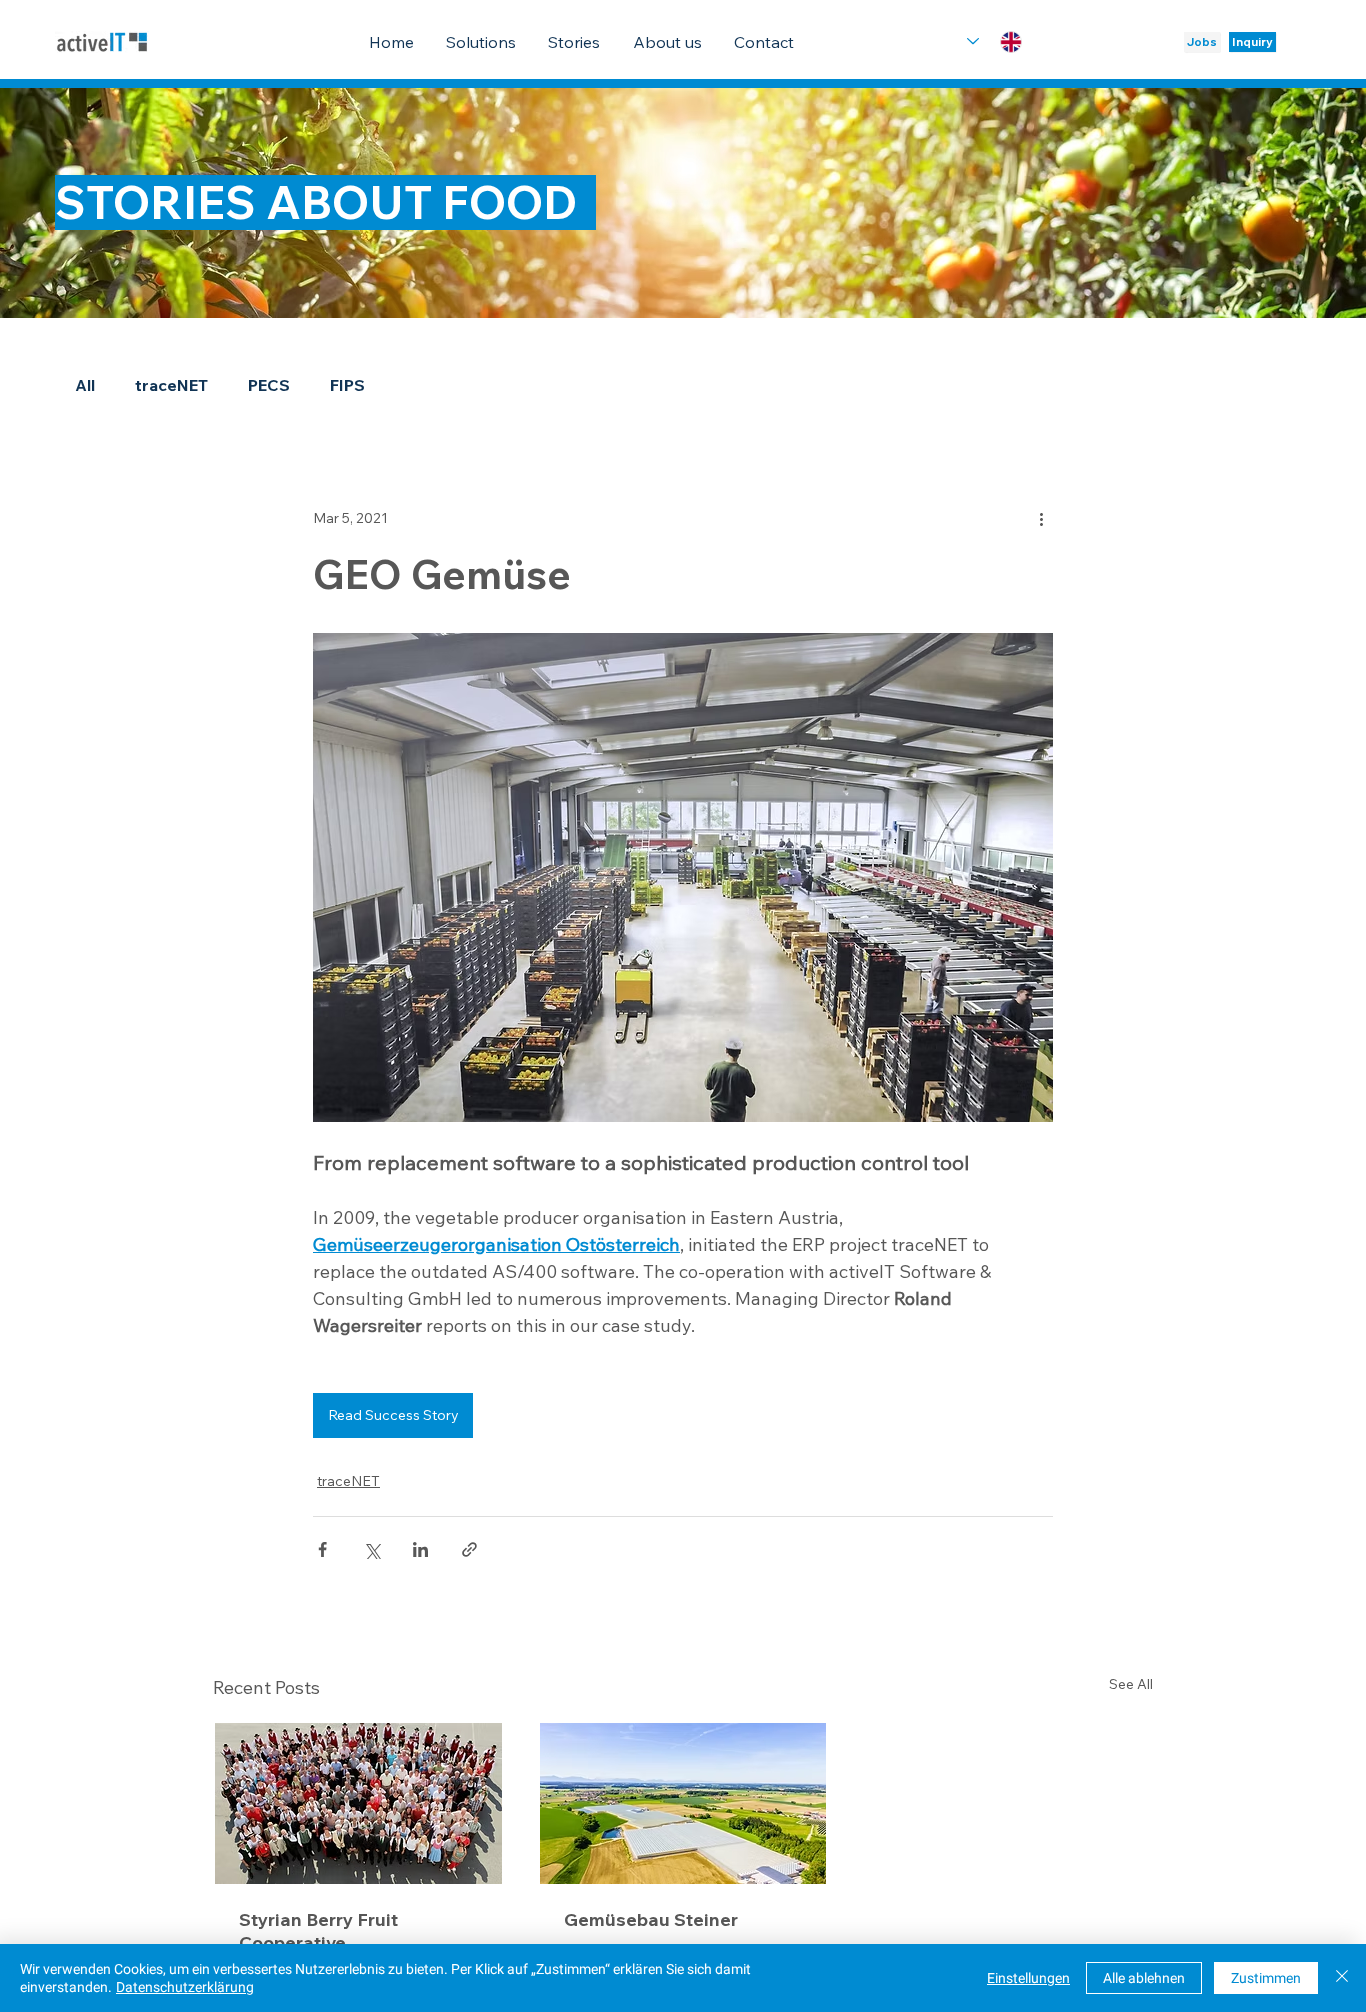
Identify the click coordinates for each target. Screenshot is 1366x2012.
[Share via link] (469, 1549)
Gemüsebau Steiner (651, 1919)
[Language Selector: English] (994, 41)
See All (1131, 1684)
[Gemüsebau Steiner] (683, 1803)
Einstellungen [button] (1028, 1978)
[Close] (1342, 1978)
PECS (269, 385)
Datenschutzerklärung (185, 1987)
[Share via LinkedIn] (420, 1549)
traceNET (171, 385)
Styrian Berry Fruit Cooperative (318, 1931)
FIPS (347, 385)
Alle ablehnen (1144, 1978)
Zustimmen (1266, 1978)
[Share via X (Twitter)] (371, 1549)
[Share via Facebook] (322, 1549)
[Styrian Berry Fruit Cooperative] (358, 1803)
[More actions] (1041, 519)
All (85, 385)
